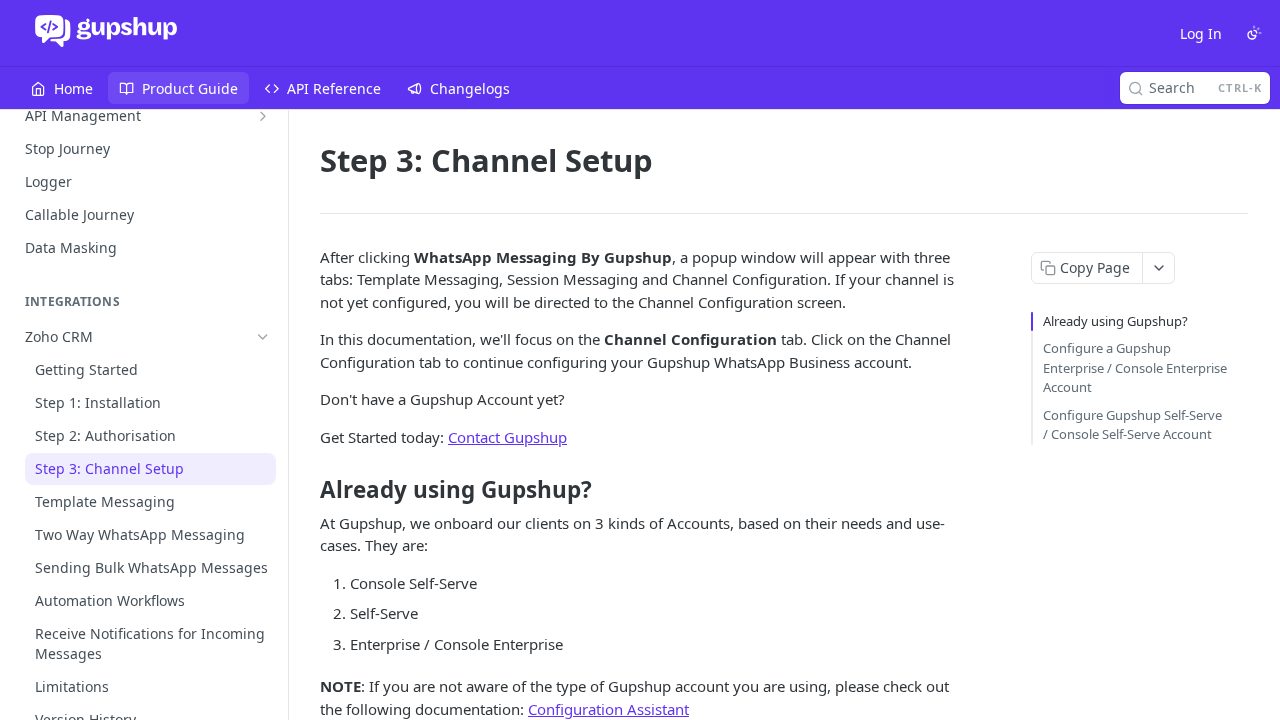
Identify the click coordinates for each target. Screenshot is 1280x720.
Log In (1201, 33)
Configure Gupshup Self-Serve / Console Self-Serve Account (1132, 425)
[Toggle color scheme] (1254, 33)
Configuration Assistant (608, 709)
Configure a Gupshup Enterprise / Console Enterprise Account (1135, 367)
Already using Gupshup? (1115, 321)
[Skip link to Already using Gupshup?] (306, 490)
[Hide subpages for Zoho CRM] (263, 337)
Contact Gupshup (507, 437)
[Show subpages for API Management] (263, 116)
